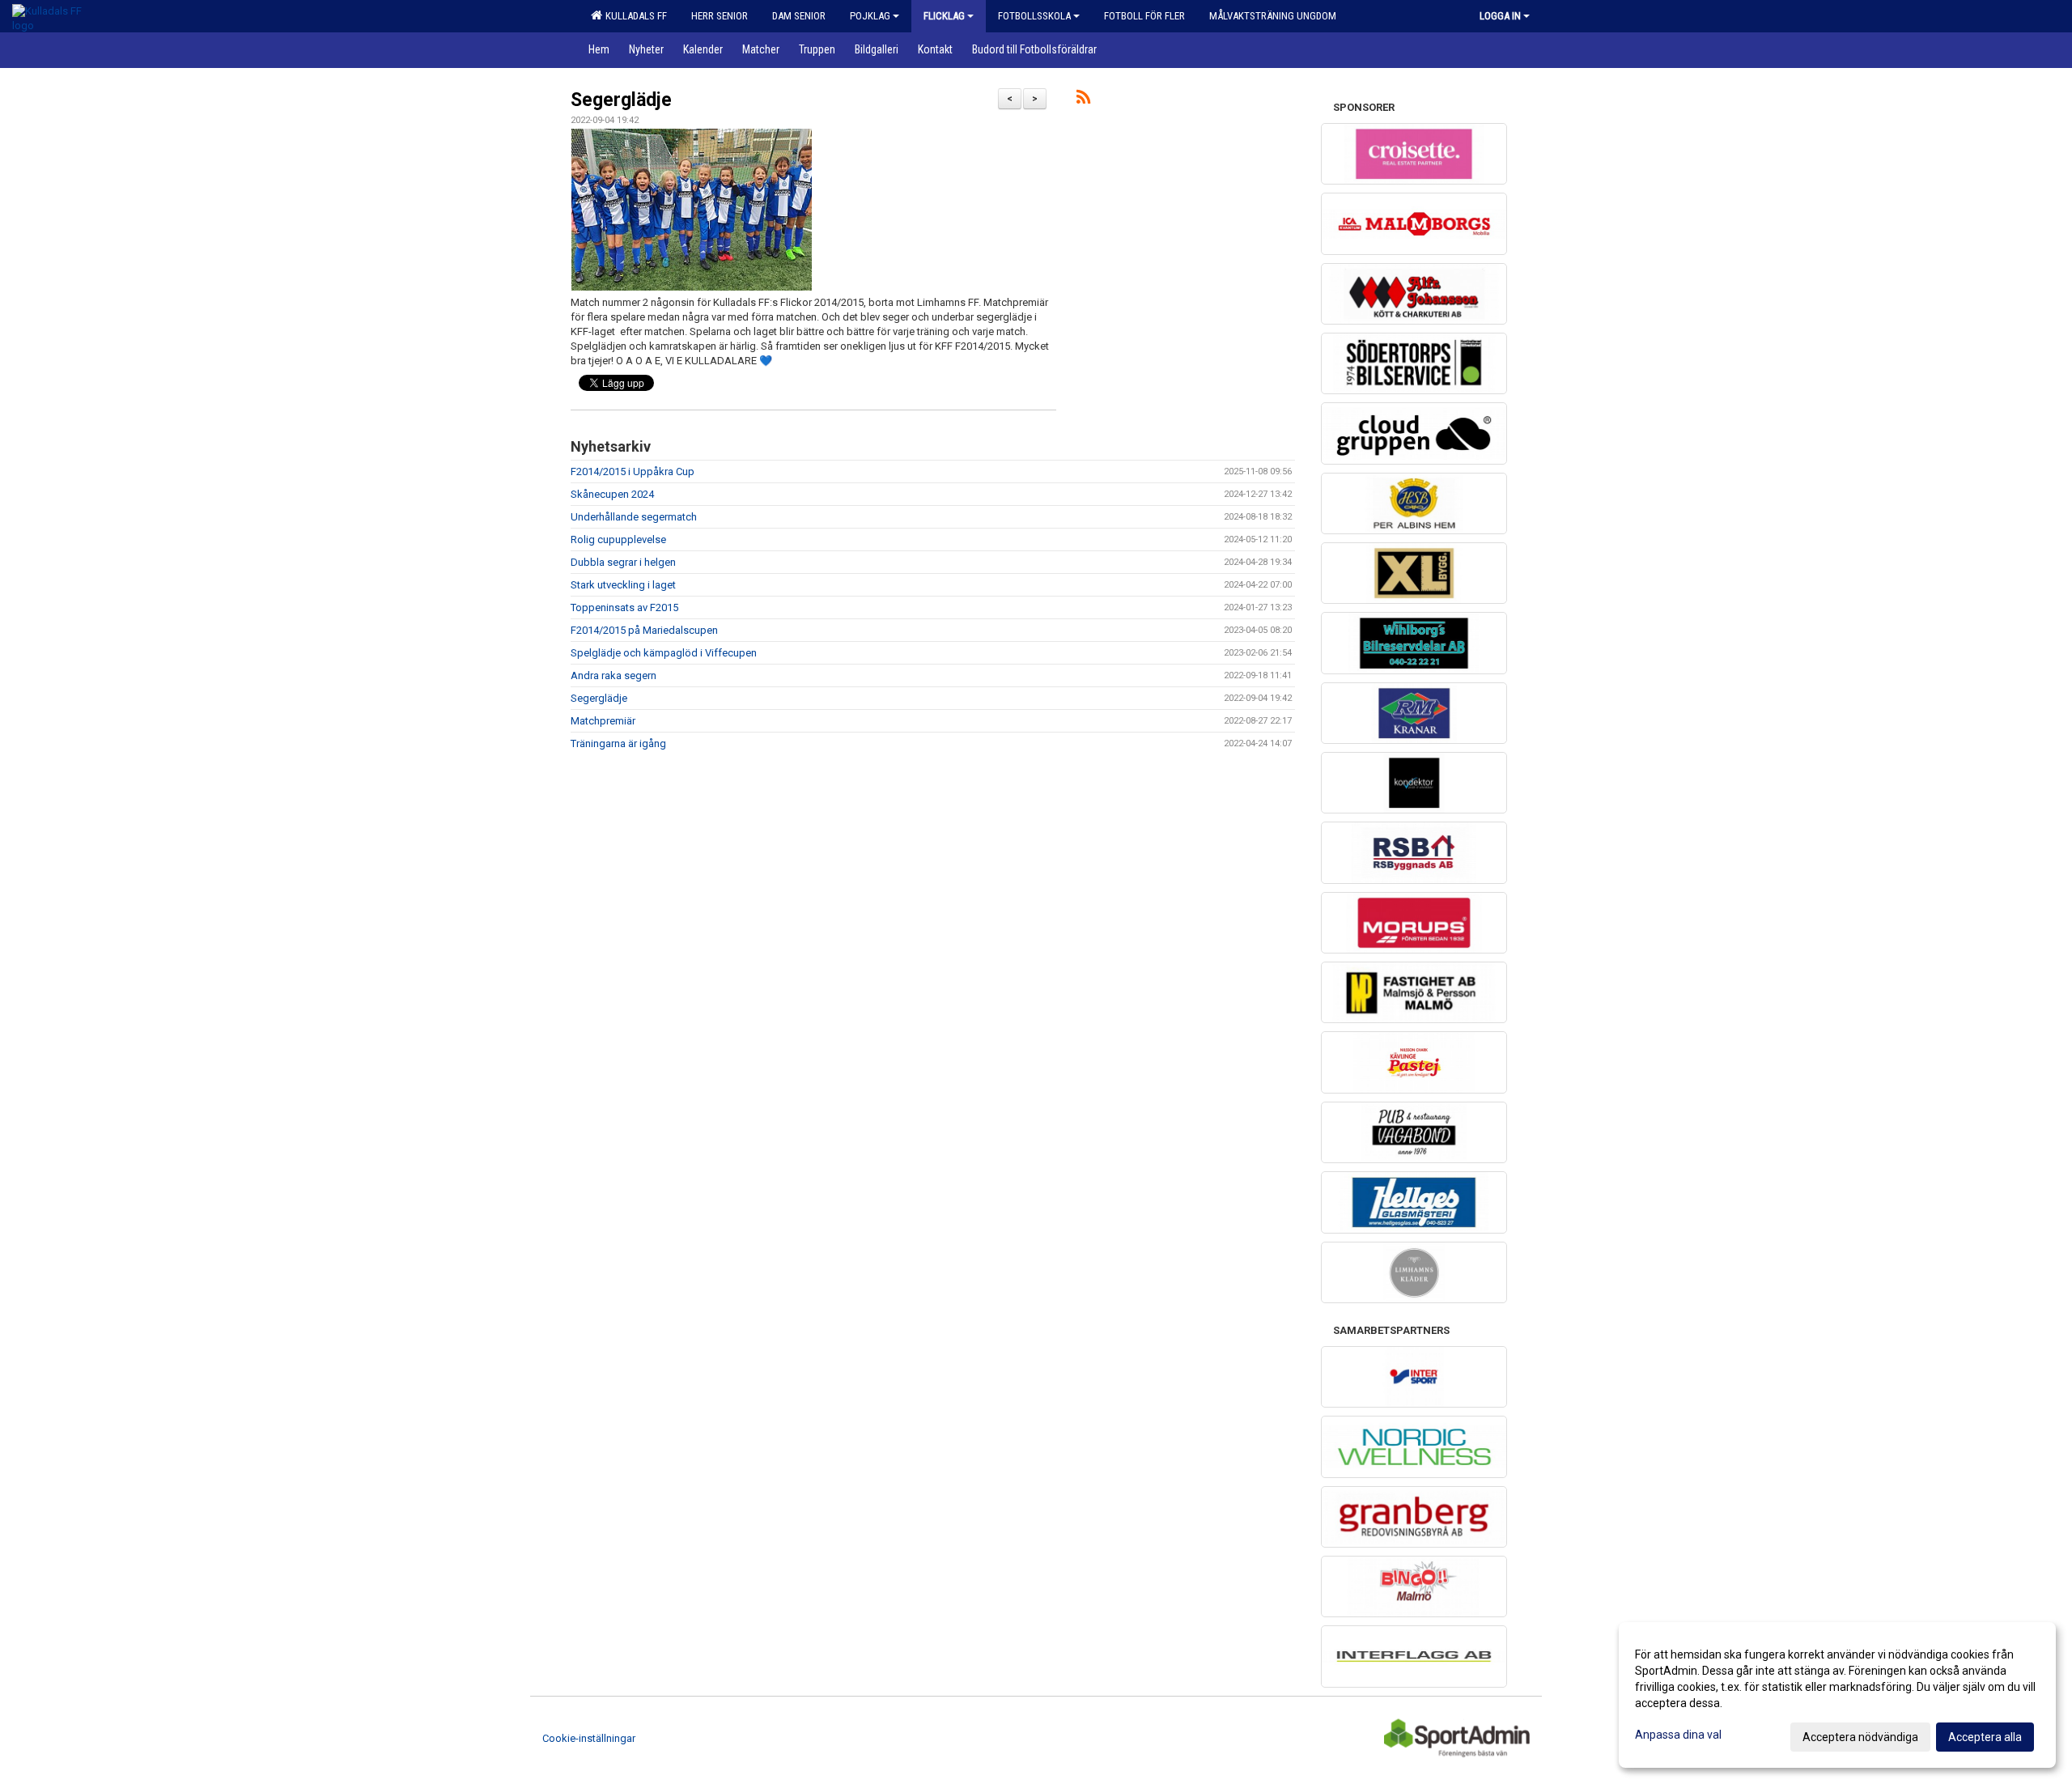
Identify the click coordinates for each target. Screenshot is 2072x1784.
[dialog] (1837, 1695)
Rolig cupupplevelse (618, 539)
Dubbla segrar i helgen (623, 562)
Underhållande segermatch (634, 517)
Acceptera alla (1985, 1737)
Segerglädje (621, 100)
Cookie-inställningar (589, 1738)
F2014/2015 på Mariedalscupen (644, 630)
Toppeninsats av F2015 (624, 607)
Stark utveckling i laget (623, 585)
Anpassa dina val (1678, 1735)
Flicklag (944, 16)
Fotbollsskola (1034, 16)
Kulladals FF (634, 16)
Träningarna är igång (618, 743)
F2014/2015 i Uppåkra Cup (633, 471)
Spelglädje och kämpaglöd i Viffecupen (664, 653)
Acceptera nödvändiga (1860, 1737)
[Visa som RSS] (1083, 100)
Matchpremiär (603, 721)
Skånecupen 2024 (612, 494)
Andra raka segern (614, 675)
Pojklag (870, 16)
